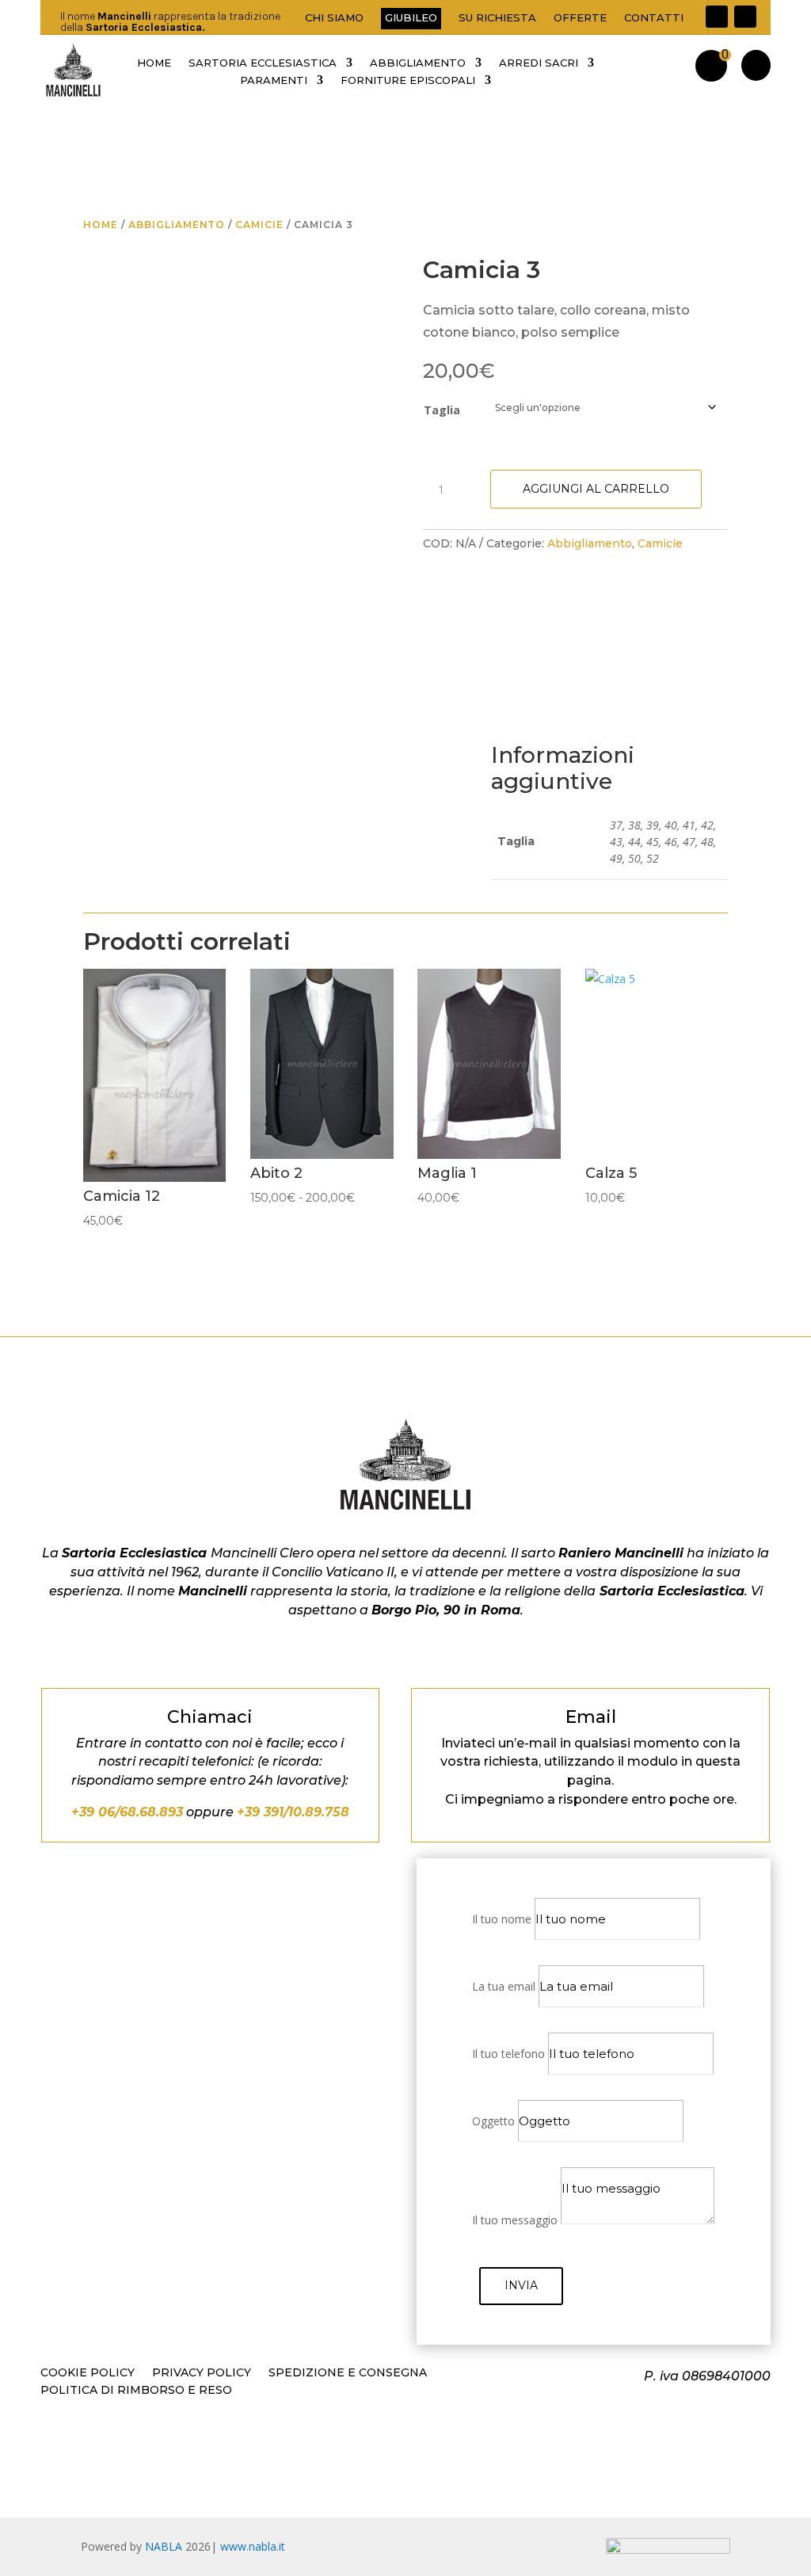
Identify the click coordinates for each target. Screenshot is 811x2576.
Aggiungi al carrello (596, 489)
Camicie (259, 225)
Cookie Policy (88, 2373)
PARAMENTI (274, 80)
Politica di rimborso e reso (136, 2391)
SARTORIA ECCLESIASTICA (263, 63)
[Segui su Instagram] (745, 17)
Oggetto (493, 2121)
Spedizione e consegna (348, 2373)
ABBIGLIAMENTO (418, 63)
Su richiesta (497, 18)
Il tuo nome (502, 1919)
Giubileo (411, 17)
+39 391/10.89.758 (293, 1812)
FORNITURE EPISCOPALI (408, 80)
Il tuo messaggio (515, 2220)
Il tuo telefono (508, 2054)
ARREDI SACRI (539, 63)
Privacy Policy (202, 2373)
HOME (154, 63)
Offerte (580, 18)
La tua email (504, 1986)
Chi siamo (334, 18)
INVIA (521, 2285)
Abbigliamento (177, 225)
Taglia (442, 410)
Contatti (654, 18)
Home (101, 225)
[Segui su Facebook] (717, 17)
